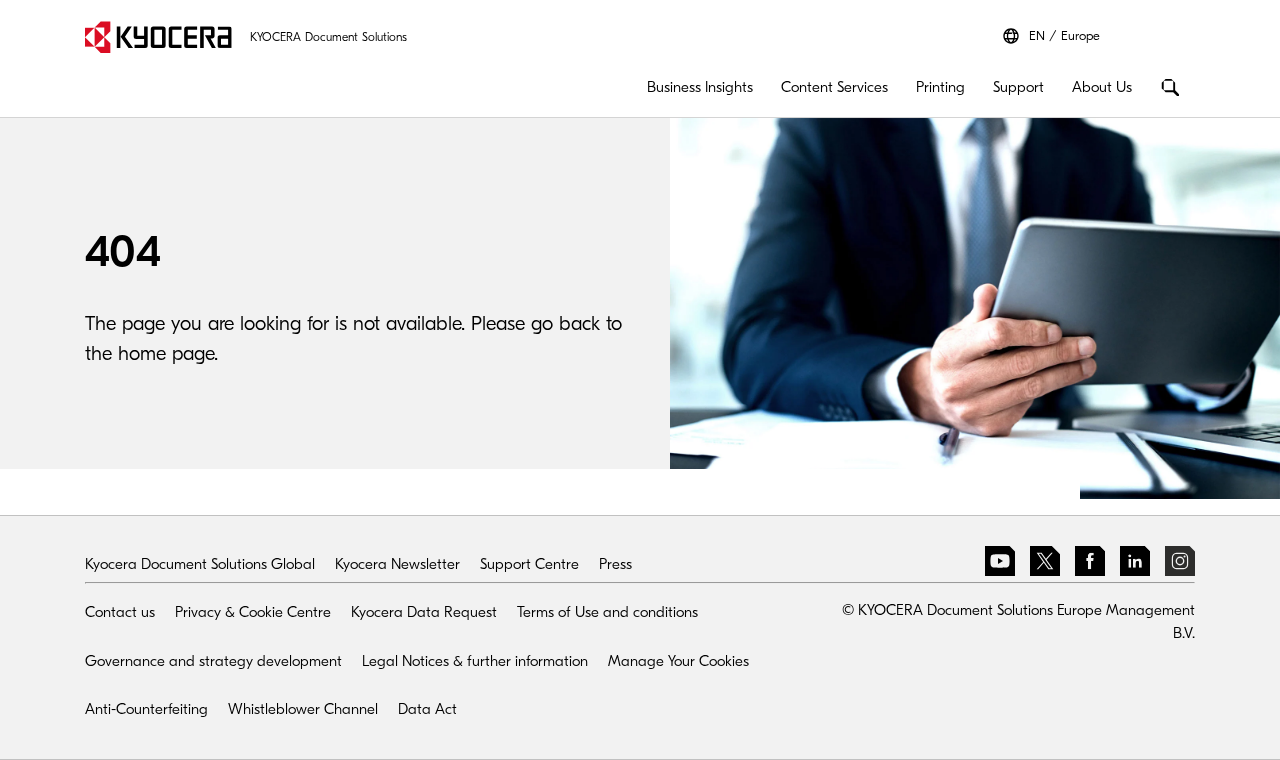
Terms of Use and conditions (607, 612)
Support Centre (529, 564)
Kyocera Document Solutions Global (200, 564)
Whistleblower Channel (303, 709)
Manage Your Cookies (678, 661)
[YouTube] (1000, 564)
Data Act (427, 709)
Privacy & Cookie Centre (253, 612)
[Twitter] (1045, 564)
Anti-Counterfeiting (146, 709)
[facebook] (1090, 564)
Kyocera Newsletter (397, 564)
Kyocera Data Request (424, 612)
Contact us (120, 612)
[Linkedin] (1135, 564)
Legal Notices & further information (475, 661)
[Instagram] (1180, 564)
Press (615, 564)
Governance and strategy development (213, 661)
